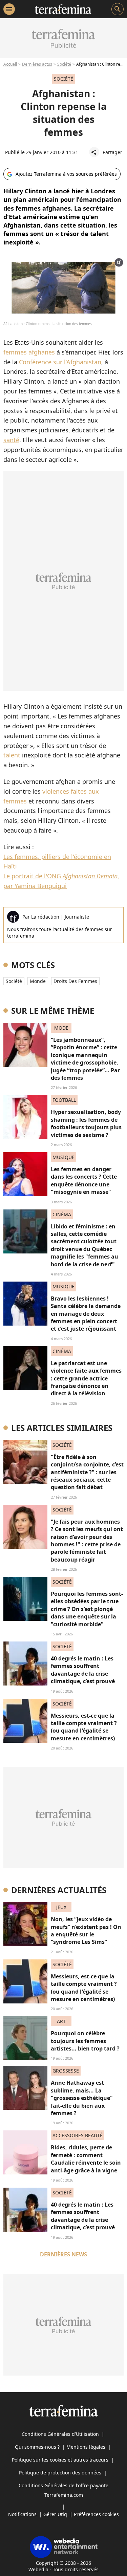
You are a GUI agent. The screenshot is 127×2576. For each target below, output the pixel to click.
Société (64, 64)
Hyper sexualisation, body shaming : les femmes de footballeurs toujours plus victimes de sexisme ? (86, 1123)
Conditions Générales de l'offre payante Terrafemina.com (63, 2490)
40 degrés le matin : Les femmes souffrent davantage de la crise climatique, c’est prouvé (83, 1670)
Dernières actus (37, 64)
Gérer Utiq (55, 2514)
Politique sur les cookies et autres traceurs (60, 2460)
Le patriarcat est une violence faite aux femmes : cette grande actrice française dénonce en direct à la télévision (86, 1378)
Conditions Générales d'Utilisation (60, 2434)
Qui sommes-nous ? (37, 2447)
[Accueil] (63, 9)
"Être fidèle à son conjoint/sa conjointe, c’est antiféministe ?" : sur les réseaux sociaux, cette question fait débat (87, 1472)
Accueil (10, 64)
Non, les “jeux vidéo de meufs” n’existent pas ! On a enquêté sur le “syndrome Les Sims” (86, 1930)
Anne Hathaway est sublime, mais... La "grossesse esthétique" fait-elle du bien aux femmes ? (82, 2098)
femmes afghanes (29, 352)
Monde (38, 981)
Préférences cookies (96, 2514)
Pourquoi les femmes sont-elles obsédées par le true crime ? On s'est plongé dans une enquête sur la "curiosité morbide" (87, 1609)
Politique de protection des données (60, 2473)
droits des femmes (75, 981)
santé (11, 440)
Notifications (22, 2514)
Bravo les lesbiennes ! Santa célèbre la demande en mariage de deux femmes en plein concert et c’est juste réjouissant (86, 1314)
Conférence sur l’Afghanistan (60, 362)
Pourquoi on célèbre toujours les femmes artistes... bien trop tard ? (85, 2041)
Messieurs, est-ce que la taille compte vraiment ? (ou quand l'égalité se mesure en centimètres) (84, 1727)
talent (12, 755)
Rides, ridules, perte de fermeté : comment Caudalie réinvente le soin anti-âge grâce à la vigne (86, 2159)
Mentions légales (86, 2447)
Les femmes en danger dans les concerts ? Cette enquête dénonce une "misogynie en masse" (84, 1180)
